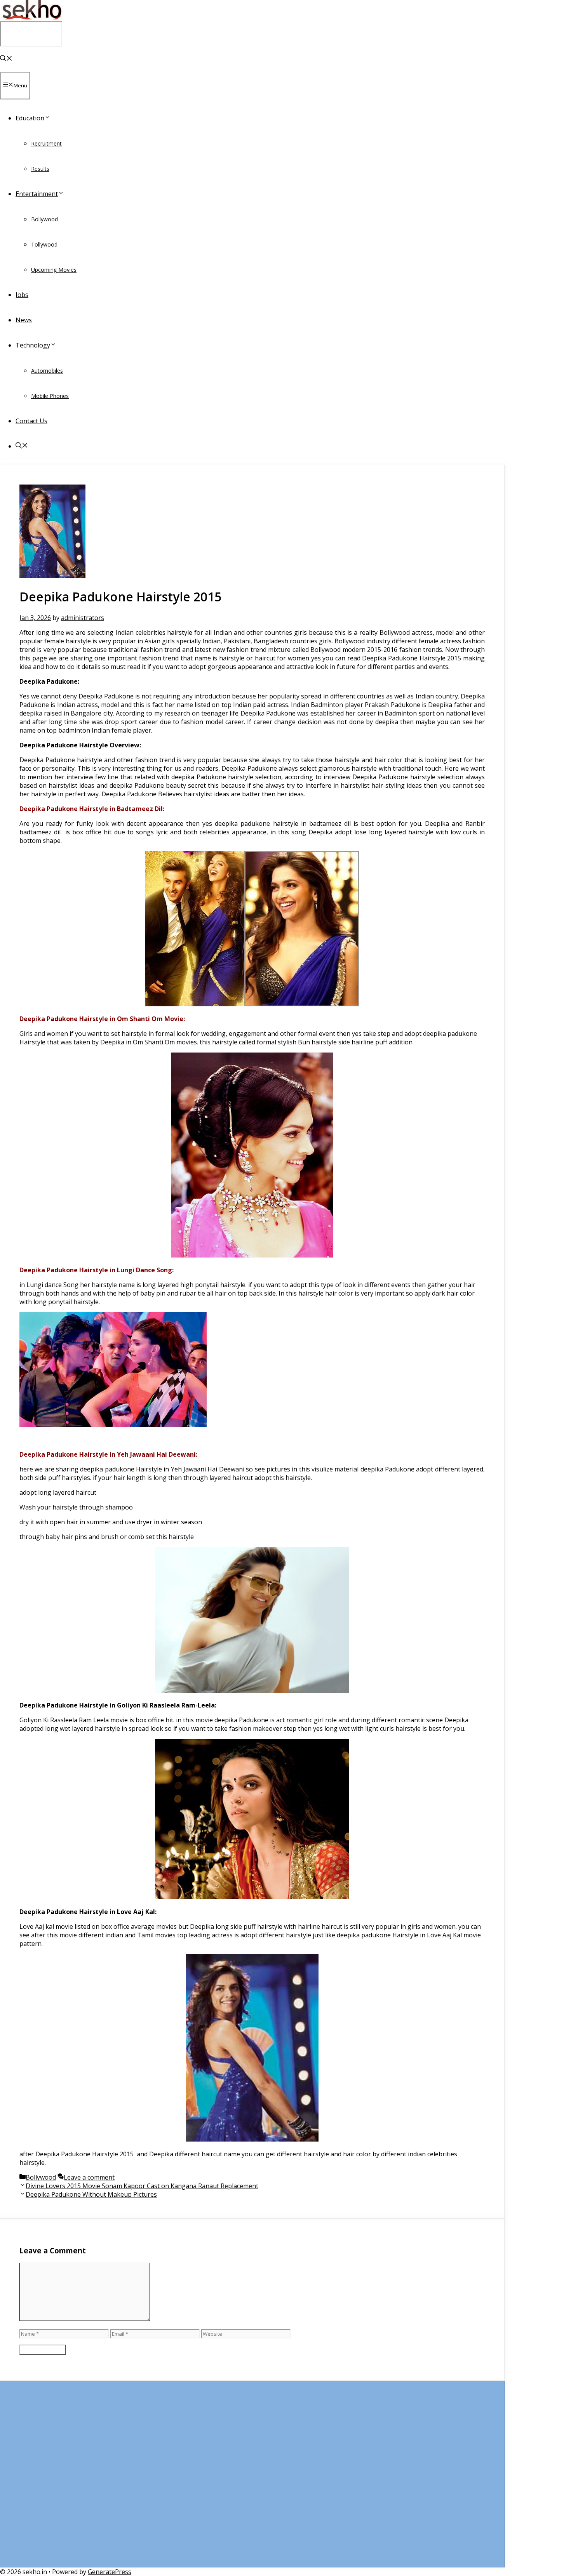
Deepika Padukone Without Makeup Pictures (91, 2194)
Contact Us (31, 421)
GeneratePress (110, 2572)
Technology (33, 345)
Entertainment (37, 194)
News (24, 320)
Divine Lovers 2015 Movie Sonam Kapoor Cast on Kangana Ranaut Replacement (142, 2186)
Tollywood (44, 244)
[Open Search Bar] (6, 59)
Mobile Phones (50, 396)
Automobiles (47, 371)
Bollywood (44, 219)
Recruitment (46, 143)
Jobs (22, 295)
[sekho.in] (31, 17)
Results (40, 169)
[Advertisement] (252, 2478)
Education (30, 118)
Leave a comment (89, 2177)
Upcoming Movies (54, 270)
